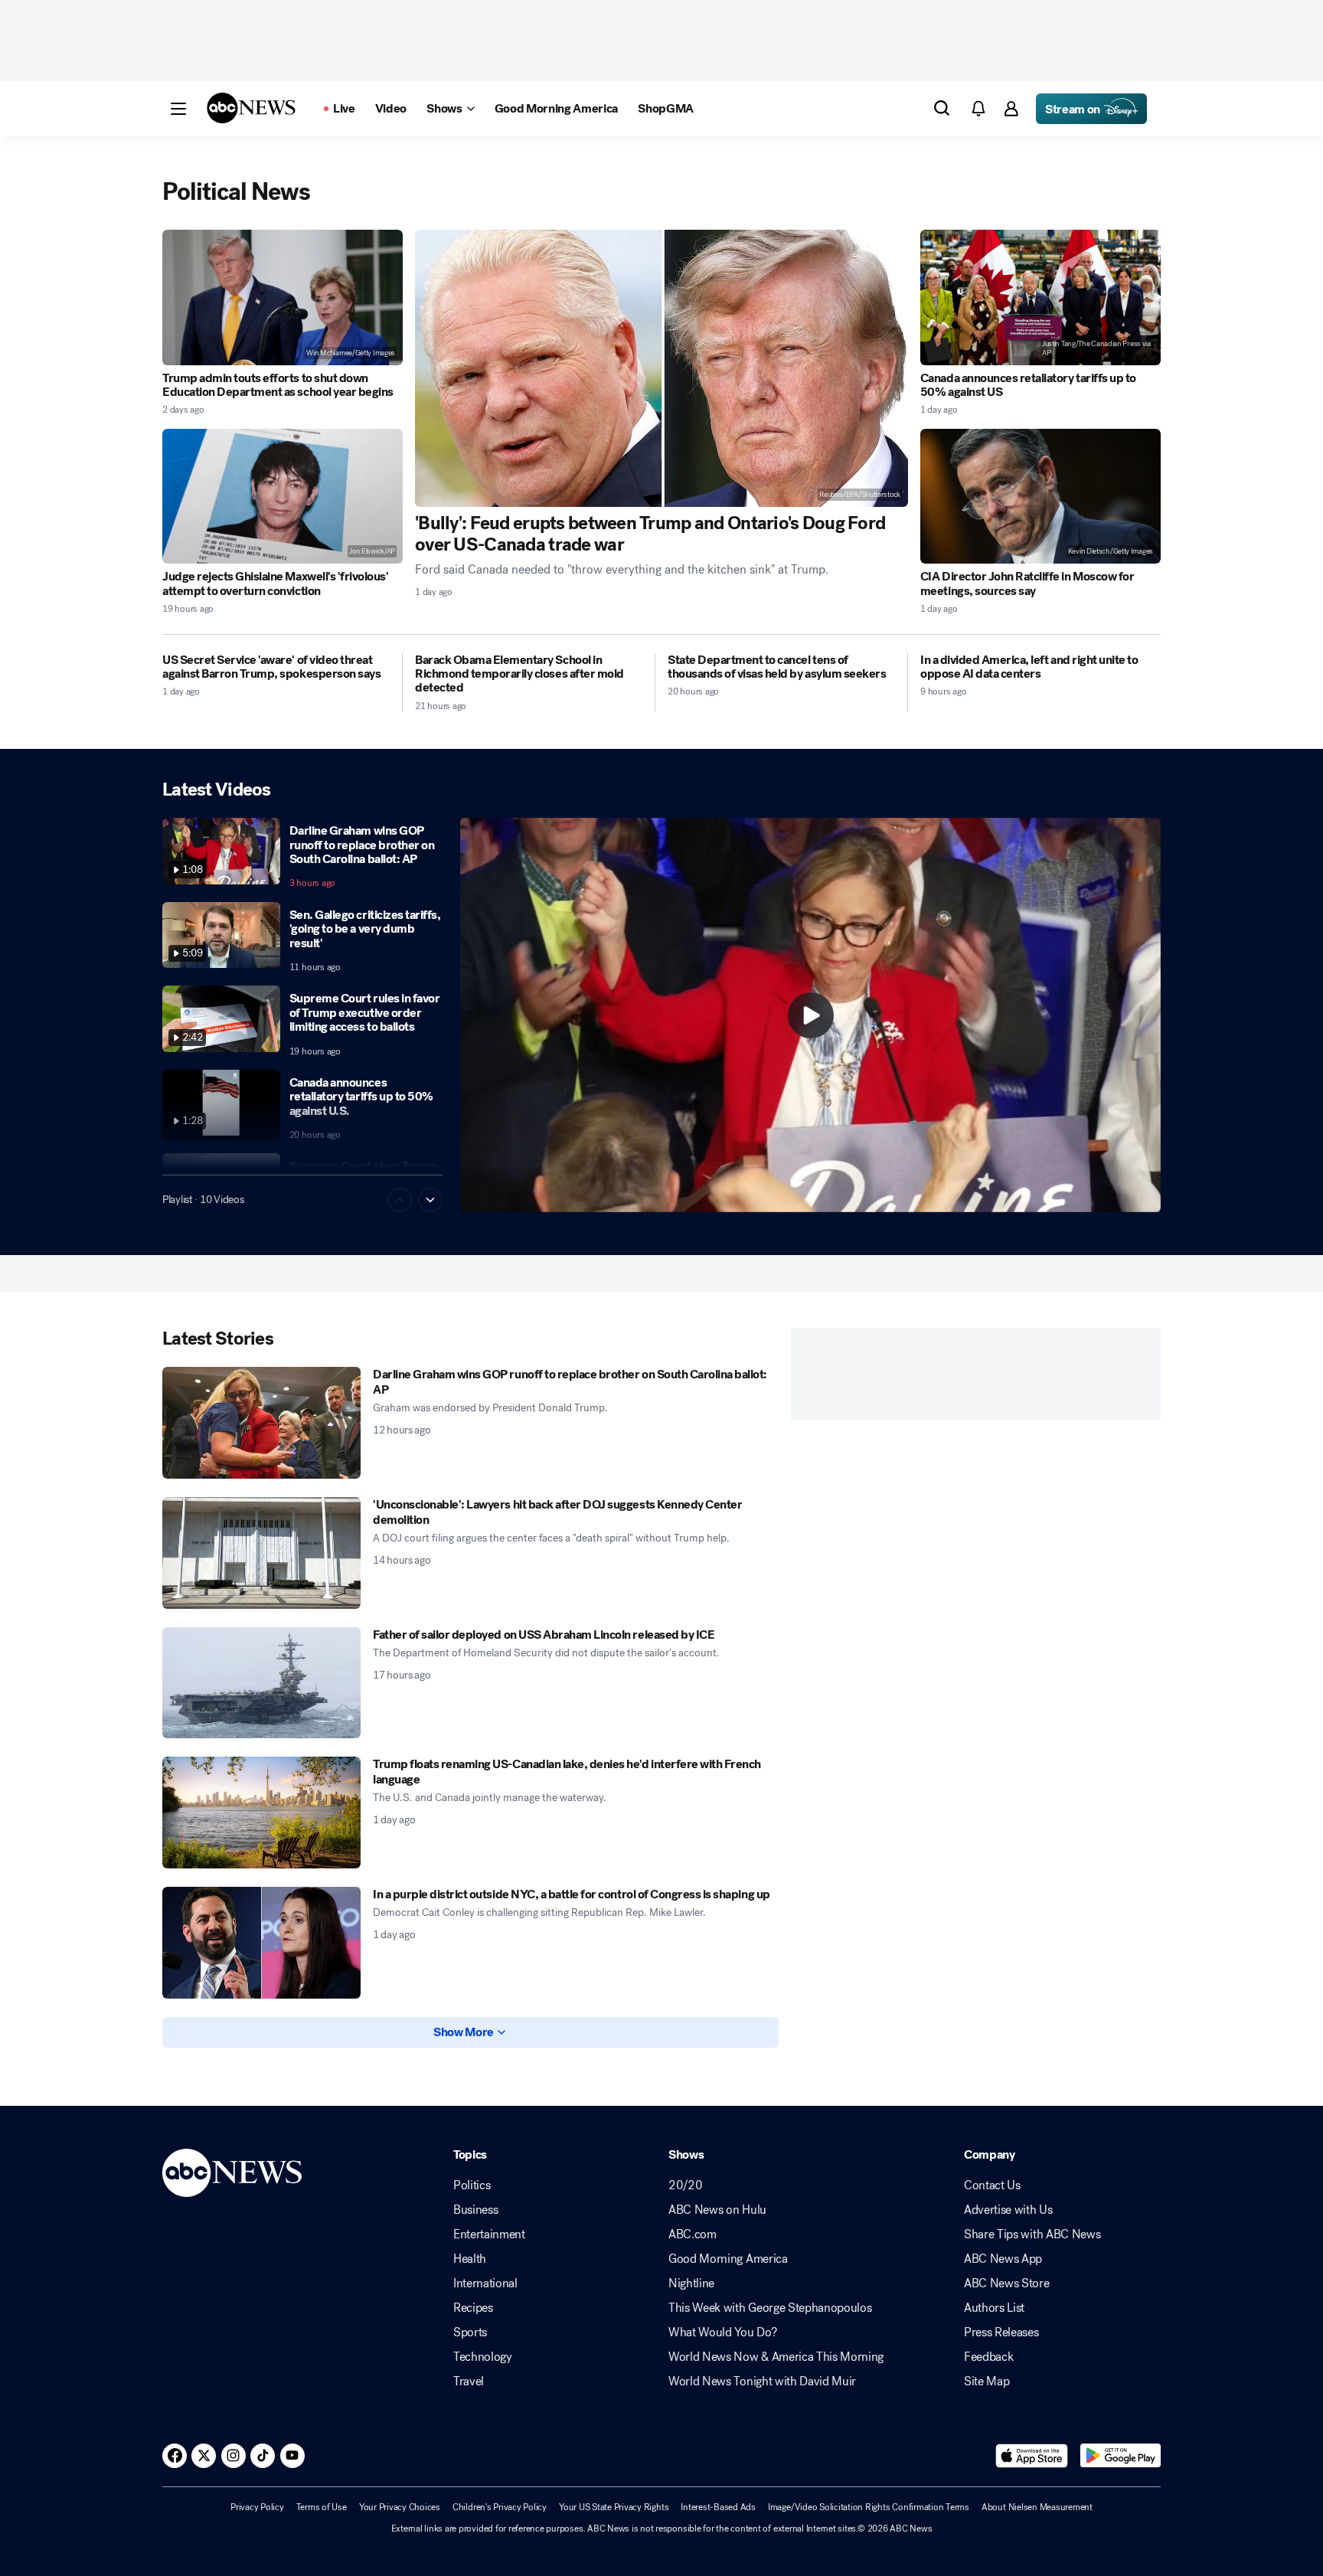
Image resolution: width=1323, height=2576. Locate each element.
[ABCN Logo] (251, 108)
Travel (469, 2381)
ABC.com (693, 2234)
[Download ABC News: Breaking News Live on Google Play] (1120, 2456)
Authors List (994, 2308)
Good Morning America (728, 2259)
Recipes (473, 2308)
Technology (483, 2357)
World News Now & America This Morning (776, 2357)
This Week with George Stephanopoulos (770, 2308)
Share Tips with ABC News (1032, 2234)
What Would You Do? (722, 2332)
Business (475, 2210)
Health (470, 2259)
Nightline (691, 2283)
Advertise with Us (1008, 2210)
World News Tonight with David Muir (762, 2381)
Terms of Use (322, 2507)
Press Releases (1001, 2332)
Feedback (988, 2357)
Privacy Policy (257, 2507)
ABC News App (1003, 2259)
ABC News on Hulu (717, 2210)
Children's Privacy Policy (500, 2507)
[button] (178, 109)
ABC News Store (1007, 2283)
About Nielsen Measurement (1037, 2507)
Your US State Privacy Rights (614, 2507)
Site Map (987, 2381)
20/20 (685, 2185)
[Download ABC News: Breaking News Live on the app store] (1032, 2456)
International (485, 2283)
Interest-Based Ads (718, 2507)
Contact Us (992, 2185)
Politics (472, 2185)
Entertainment (489, 2234)
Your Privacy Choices (400, 2507)
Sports (470, 2332)
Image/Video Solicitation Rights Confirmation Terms (869, 2507)
